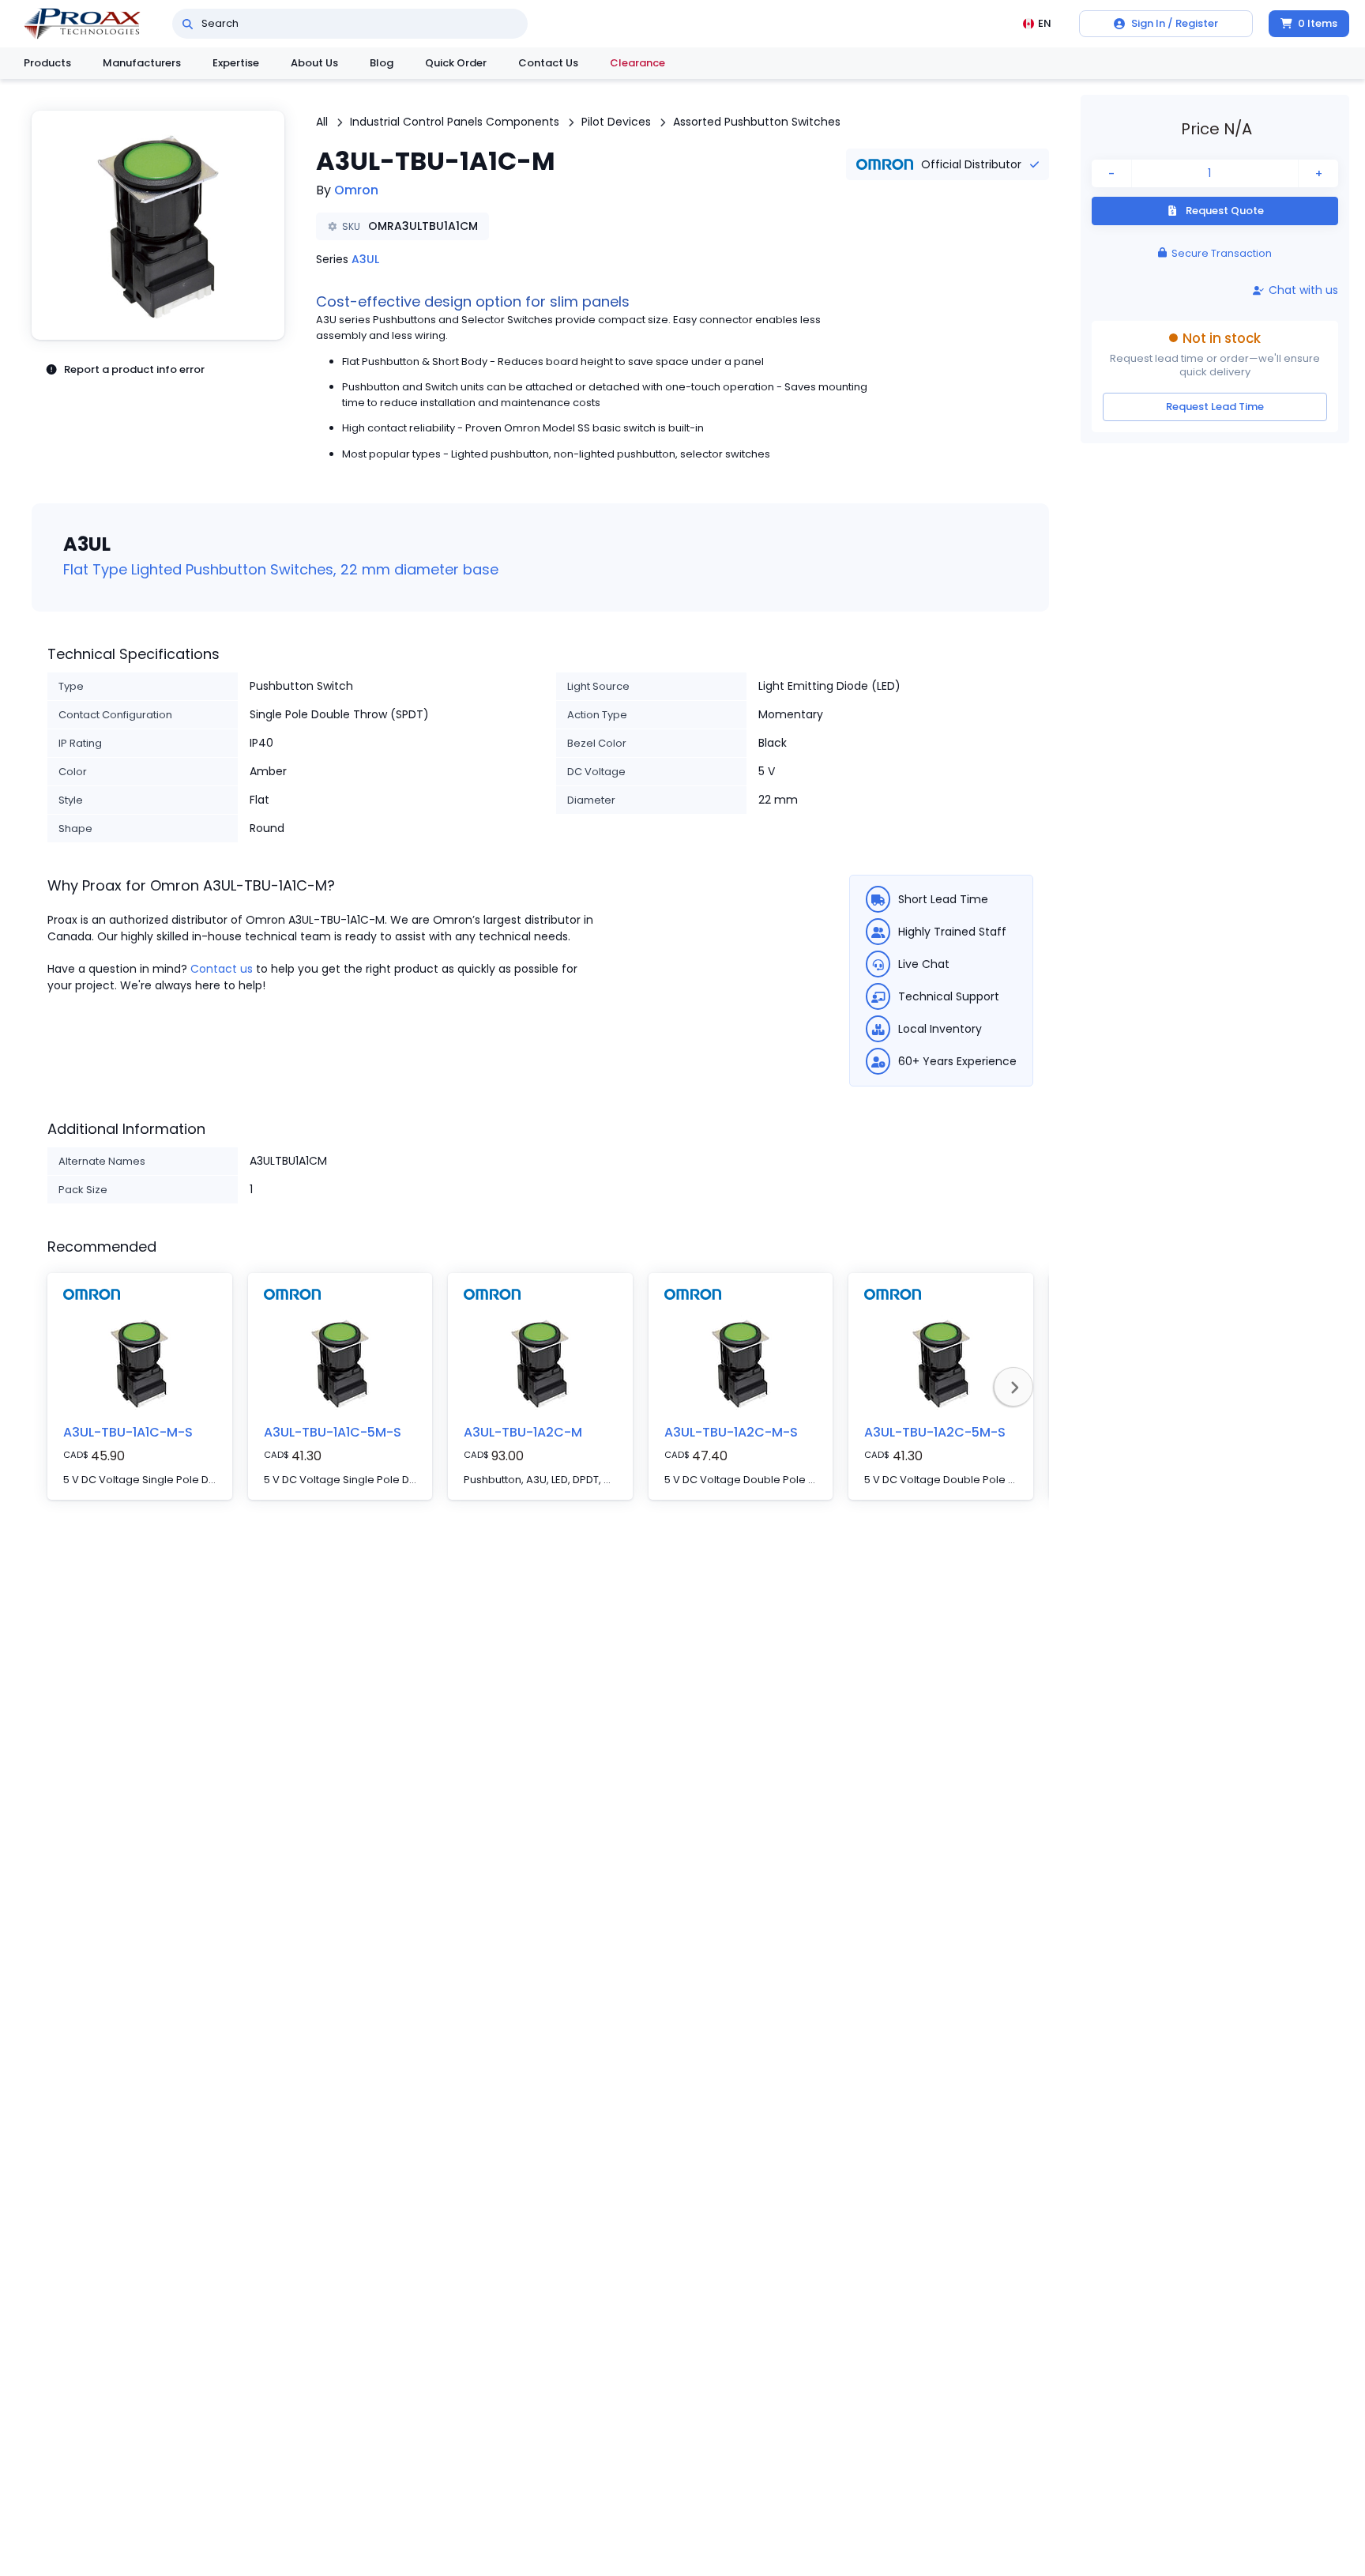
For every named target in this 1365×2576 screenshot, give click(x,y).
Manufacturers (142, 63)
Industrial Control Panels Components (455, 122)
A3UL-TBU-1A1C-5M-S (333, 1432)
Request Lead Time (1215, 407)
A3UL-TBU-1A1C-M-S (128, 1432)
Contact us (222, 969)
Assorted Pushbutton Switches (757, 122)
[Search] (188, 24)
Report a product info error (134, 369)
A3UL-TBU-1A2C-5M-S (935, 1432)
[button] (158, 225)
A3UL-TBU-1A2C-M (523, 1432)
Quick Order (456, 63)
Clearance (637, 63)
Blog (382, 63)
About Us (314, 63)
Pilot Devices (616, 122)
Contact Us (548, 63)
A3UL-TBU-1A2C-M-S (731, 1432)
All (322, 122)
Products (47, 63)
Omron (356, 190)
